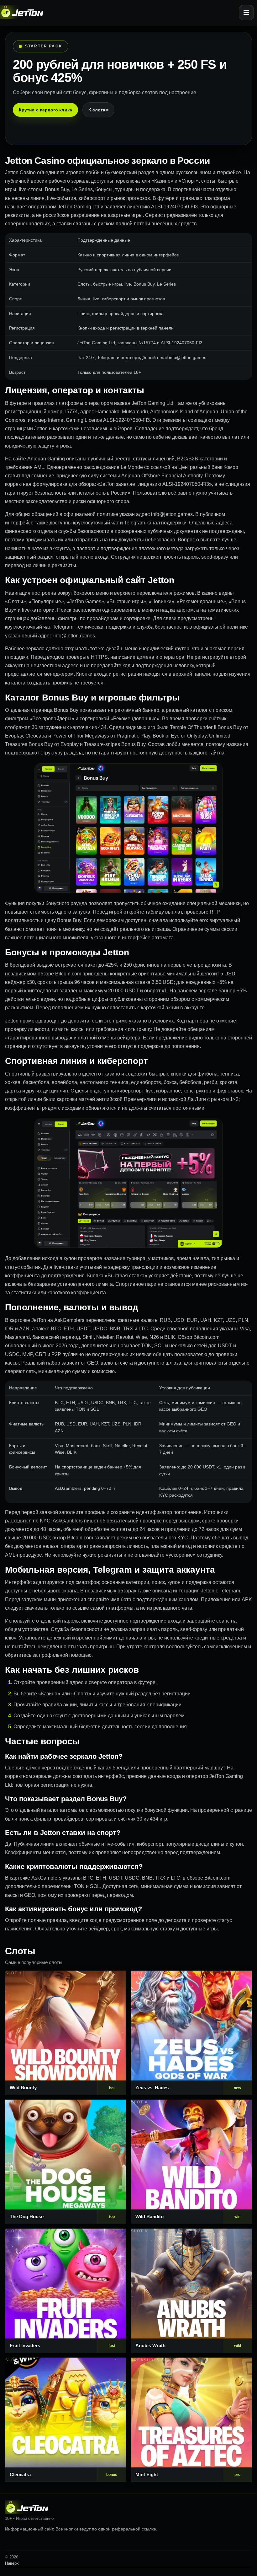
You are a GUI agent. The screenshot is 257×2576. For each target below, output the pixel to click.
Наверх (12, 2563)
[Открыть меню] (246, 13)
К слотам (99, 110)
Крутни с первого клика (45, 110)
